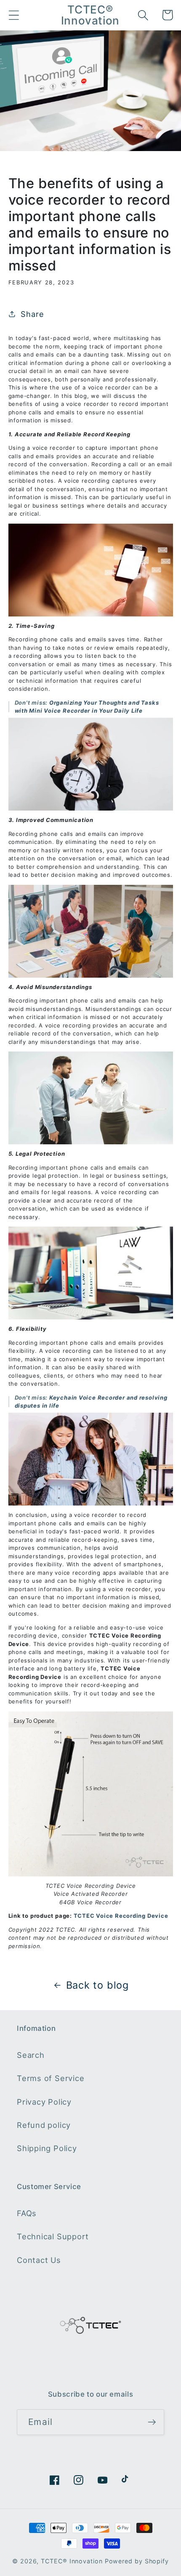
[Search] (143, 15)
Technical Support (53, 2236)
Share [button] (32, 314)
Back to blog (97, 1985)
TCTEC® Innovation (72, 2561)
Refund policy (44, 2125)
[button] (14, 15)
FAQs (27, 2213)
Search (31, 2055)
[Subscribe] (152, 2422)
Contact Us (39, 2260)
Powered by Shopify (137, 2561)
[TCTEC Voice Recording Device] (91, 1794)
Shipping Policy (47, 2148)
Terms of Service (51, 2078)
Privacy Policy (44, 2102)
